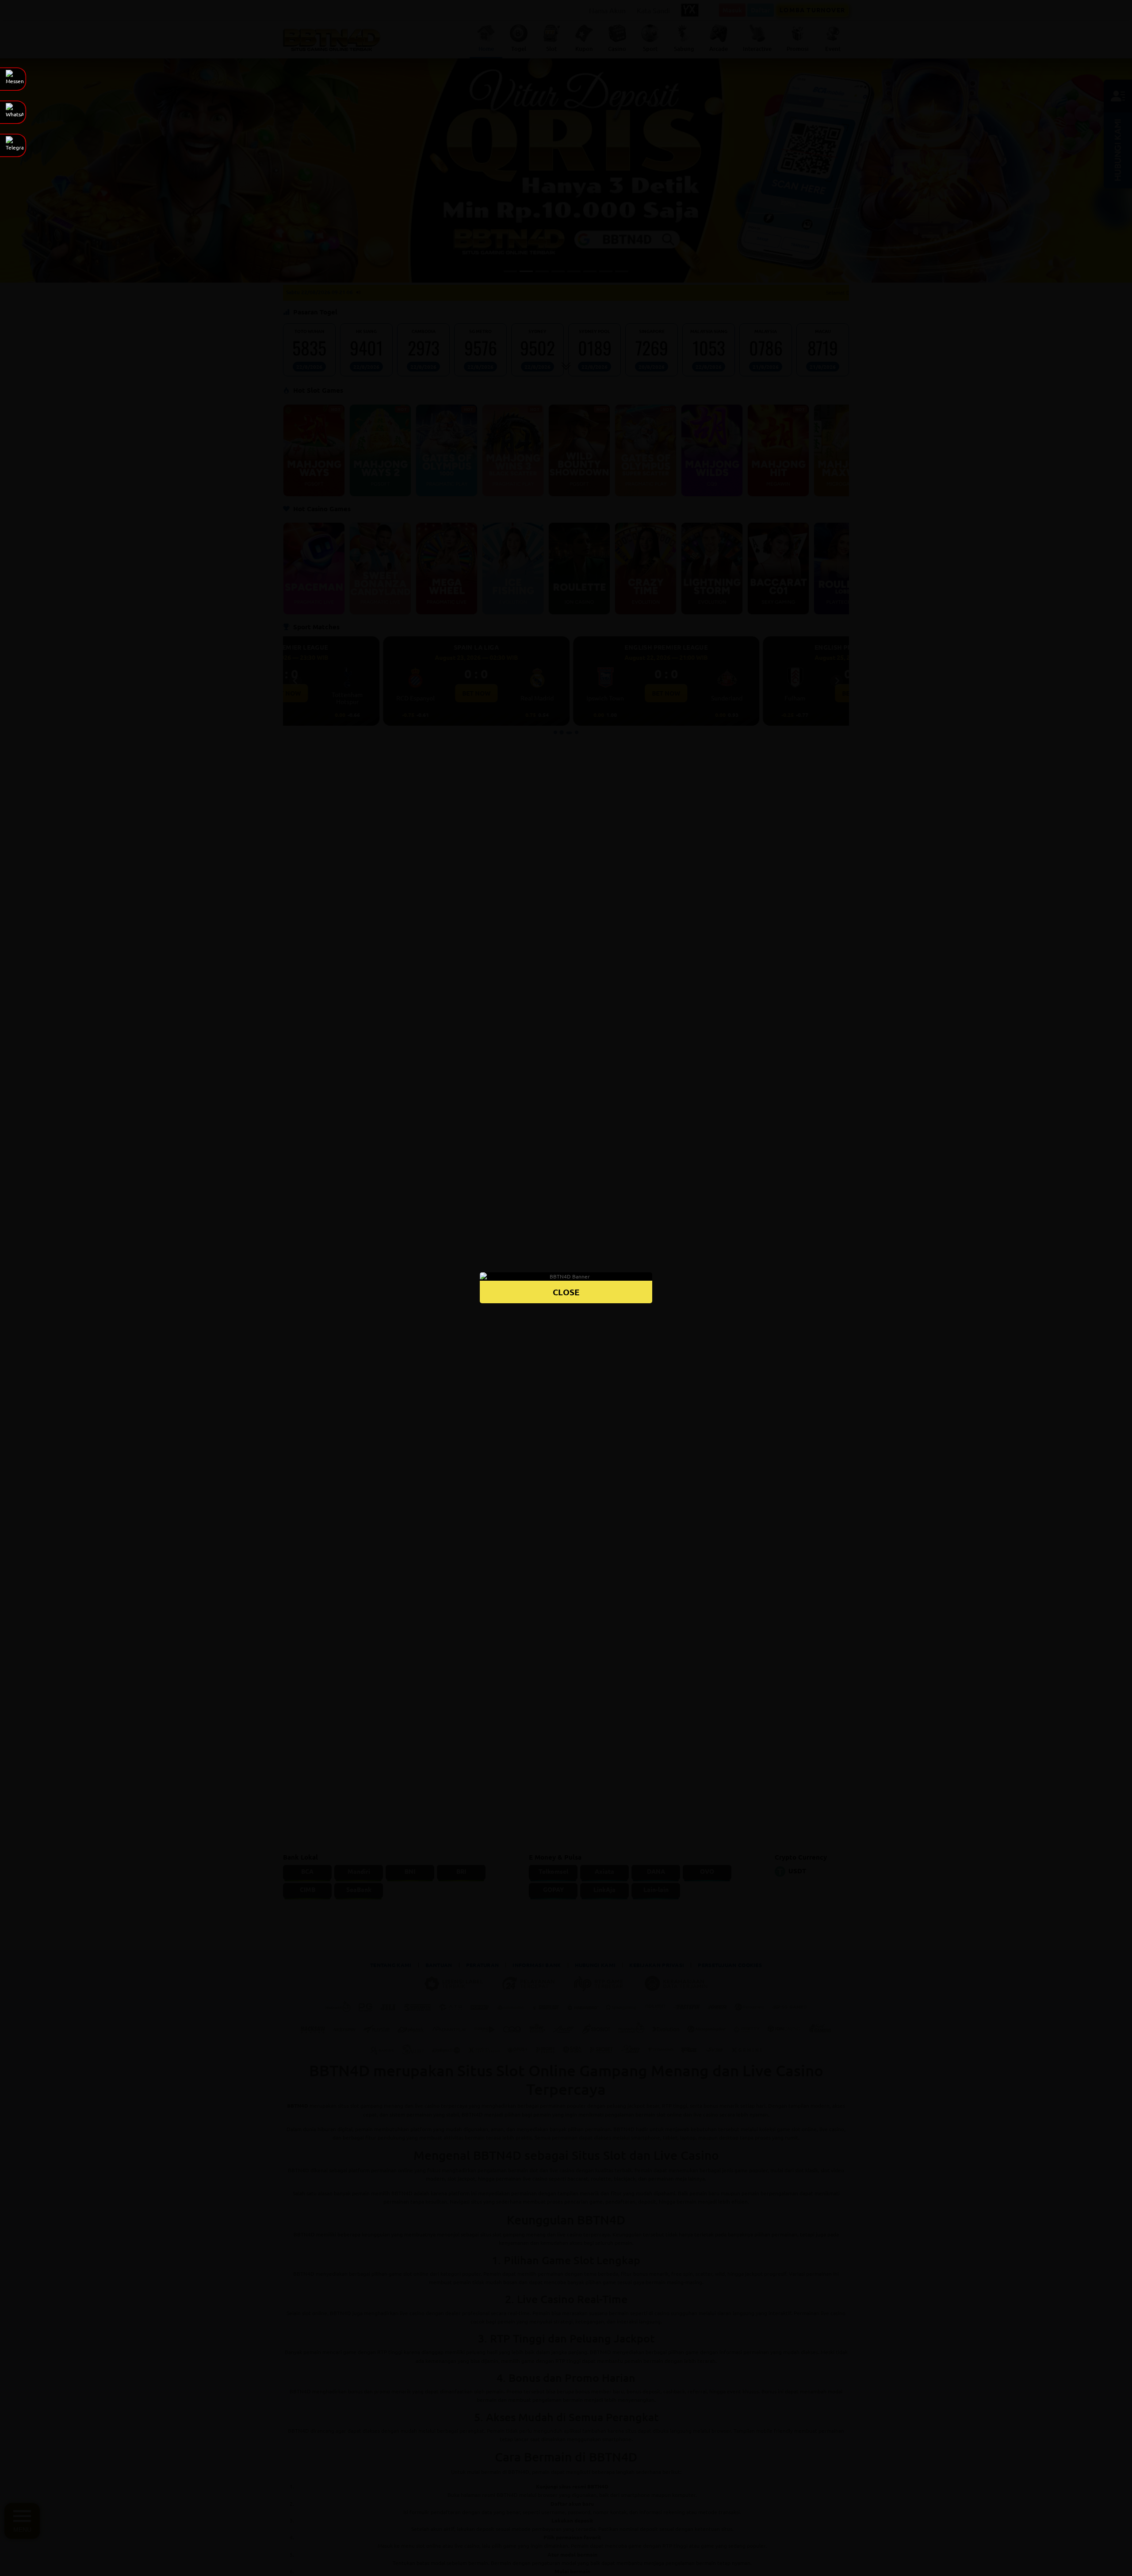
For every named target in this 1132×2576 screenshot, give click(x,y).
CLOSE (566, 1292)
